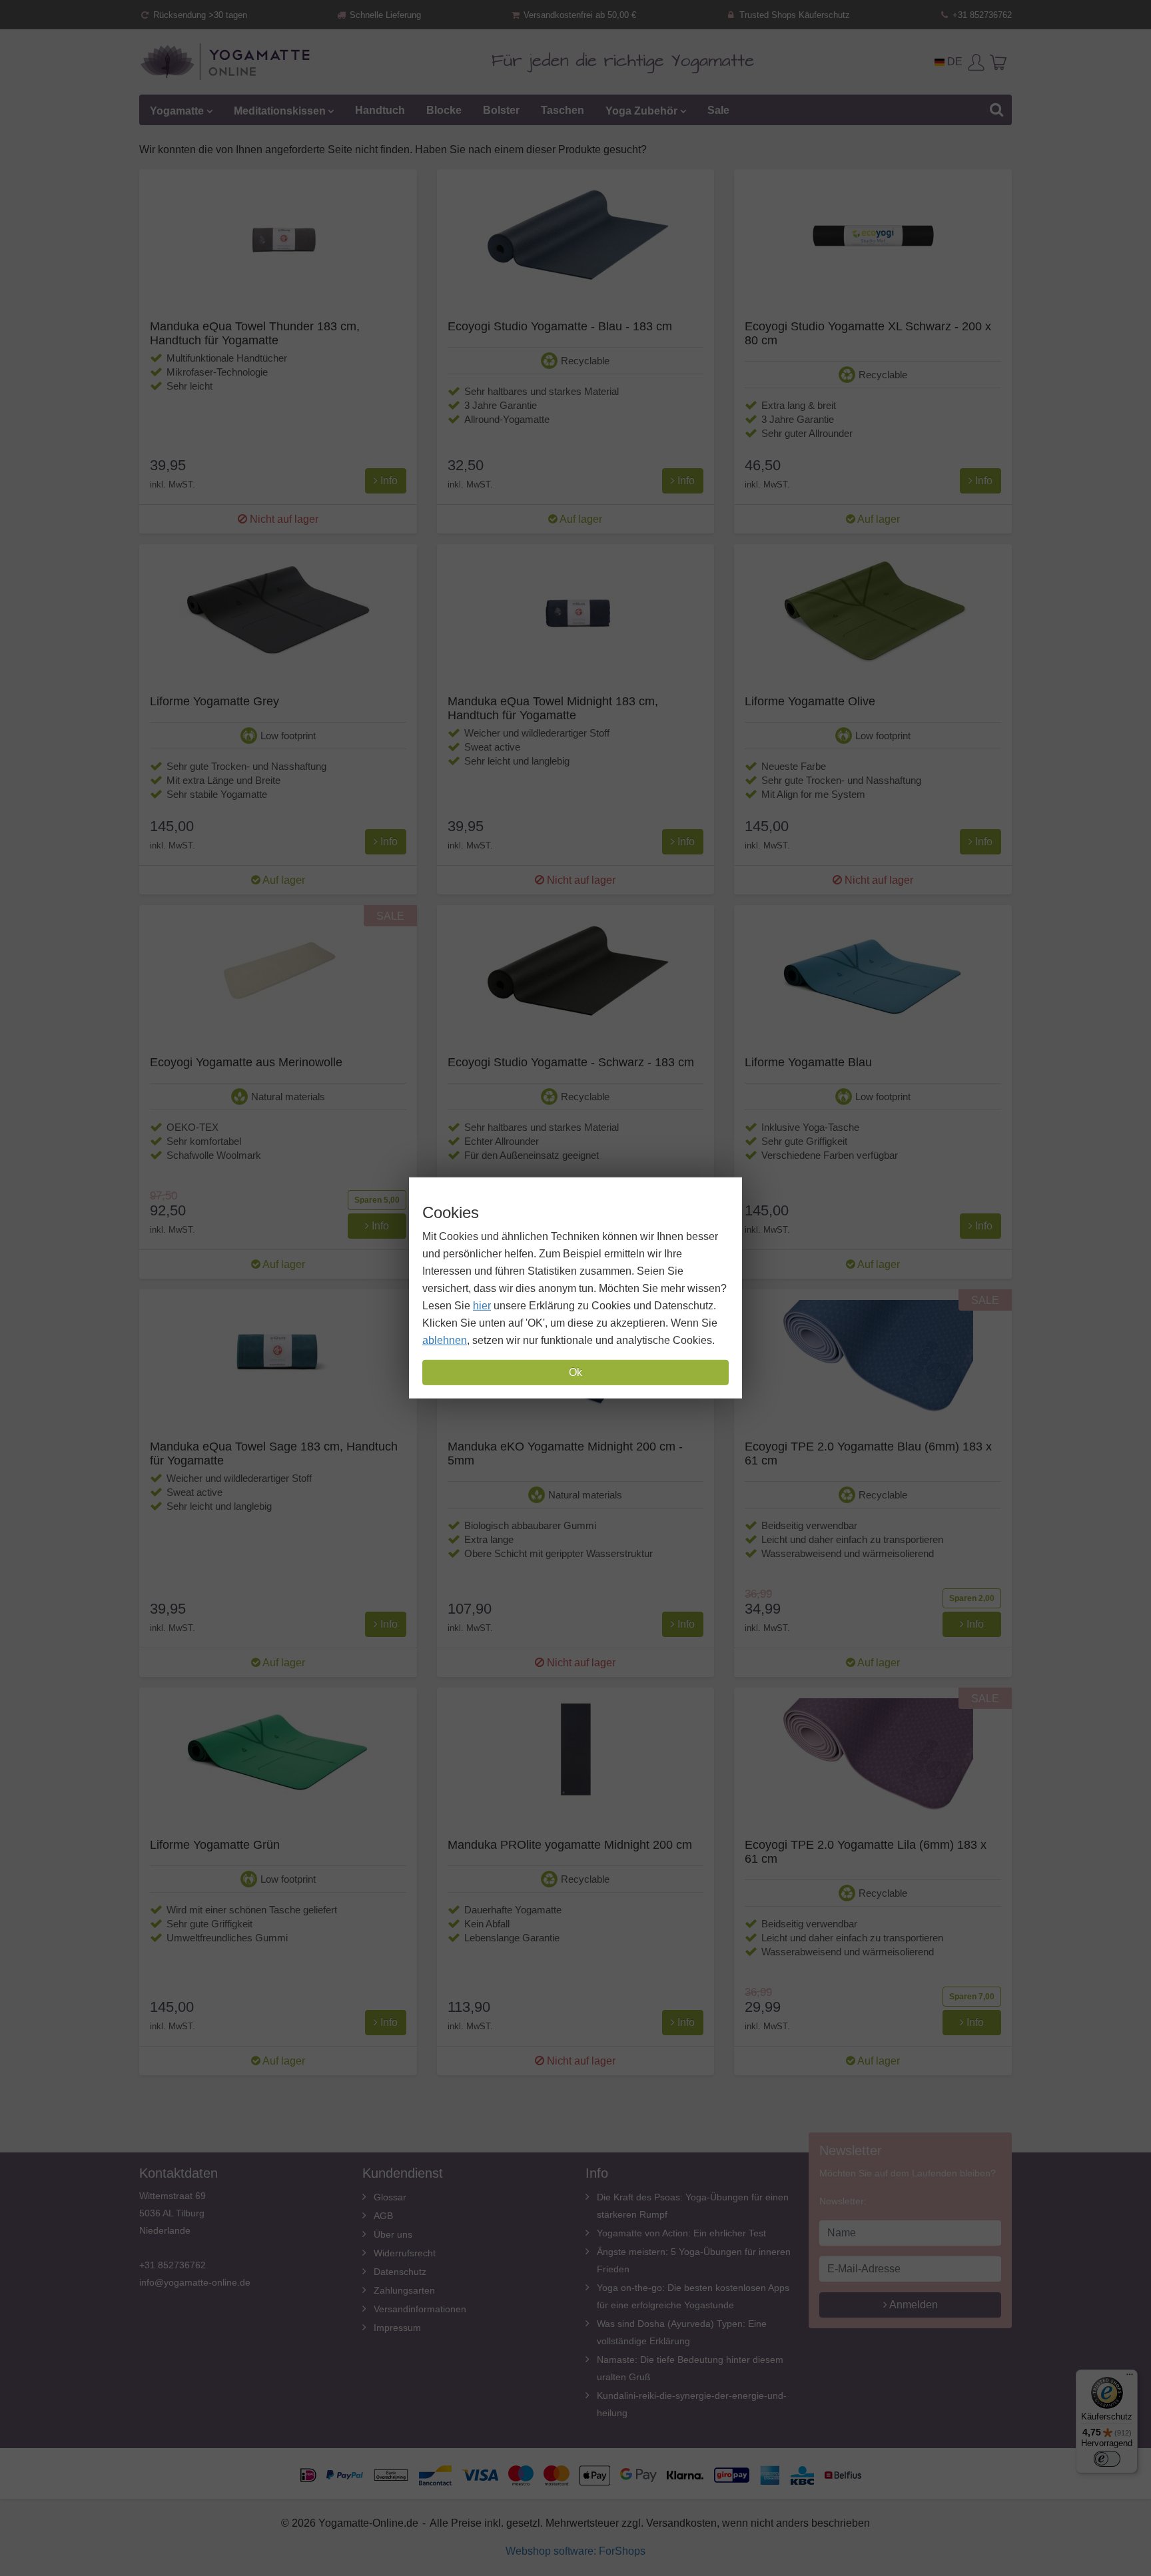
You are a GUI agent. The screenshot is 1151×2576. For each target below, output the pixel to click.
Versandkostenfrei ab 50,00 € (578, 15)
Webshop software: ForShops (575, 2551)
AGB (383, 2216)
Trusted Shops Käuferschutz (793, 15)
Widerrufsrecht (405, 2253)
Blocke (444, 110)
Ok (575, 1372)
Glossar (390, 2197)
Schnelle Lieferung (384, 15)
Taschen (563, 110)
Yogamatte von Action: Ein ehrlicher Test (681, 2233)
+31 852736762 (981, 15)
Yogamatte (177, 110)
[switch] (1107, 2459)
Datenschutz (400, 2272)
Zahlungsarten (404, 2290)
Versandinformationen (420, 2309)
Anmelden (913, 2305)
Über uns (393, 2234)
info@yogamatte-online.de (195, 2282)
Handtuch (380, 110)
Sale (718, 110)
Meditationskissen (280, 110)
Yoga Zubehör (641, 110)
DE (954, 62)
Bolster (501, 110)
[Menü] (1130, 2378)
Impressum (397, 2328)
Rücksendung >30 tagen (199, 15)
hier (482, 1306)
